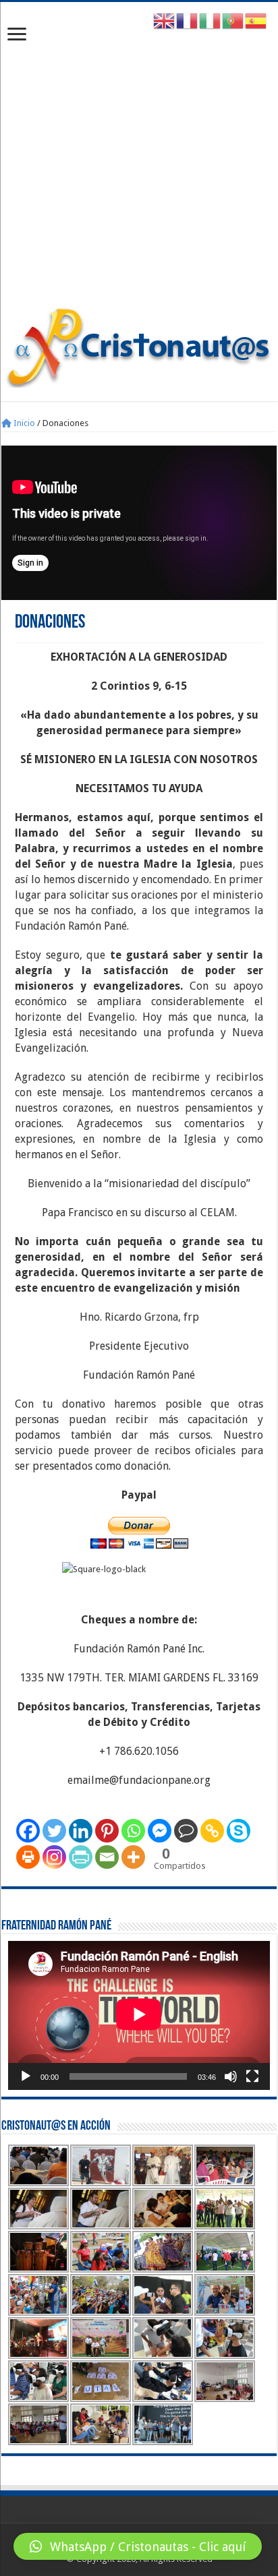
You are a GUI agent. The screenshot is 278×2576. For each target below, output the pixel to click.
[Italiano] (211, 21)
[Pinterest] (107, 1831)
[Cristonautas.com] (139, 345)
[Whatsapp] (133, 1831)
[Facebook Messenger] (160, 1831)
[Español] (256, 21)
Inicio (23, 423)
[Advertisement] (139, 161)
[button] (138, 2546)
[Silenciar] (231, 2076)
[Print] (28, 1857)
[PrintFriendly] (81, 1857)
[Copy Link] (212, 1831)
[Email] (107, 1857)
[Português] (233, 21)
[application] (139, 2015)
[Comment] (186, 1831)
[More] (133, 1857)
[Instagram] (54, 1857)
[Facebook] (28, 1831)
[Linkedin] (81, 1831)
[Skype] (239, 1831)
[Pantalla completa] (252, 2076)
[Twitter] (54, 1831)
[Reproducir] (26, 2076)
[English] (165, 21)
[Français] (188, 21)
